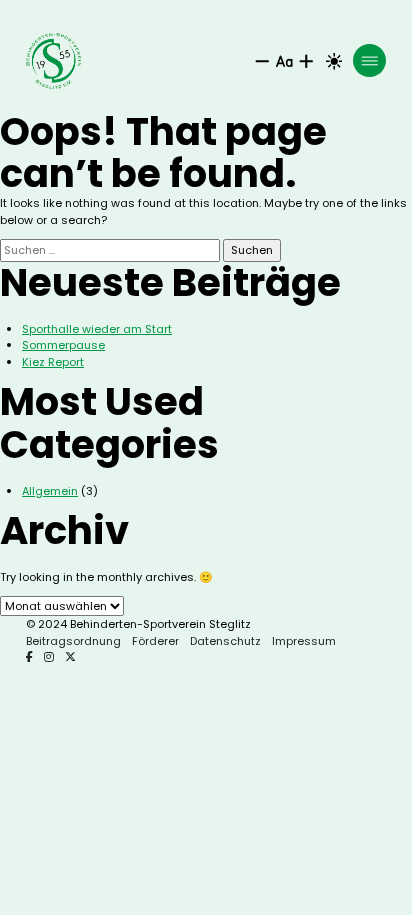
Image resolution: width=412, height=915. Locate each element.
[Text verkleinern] (262, 61)
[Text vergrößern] (306, 61)
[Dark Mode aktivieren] (334, 61)
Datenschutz (225, 641)
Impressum (304, 641)
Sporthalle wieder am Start (97, 329)
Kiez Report (53, 362)
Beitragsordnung (73, 641)
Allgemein (50, 491)
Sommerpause (63, 345)
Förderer (155, 641)
